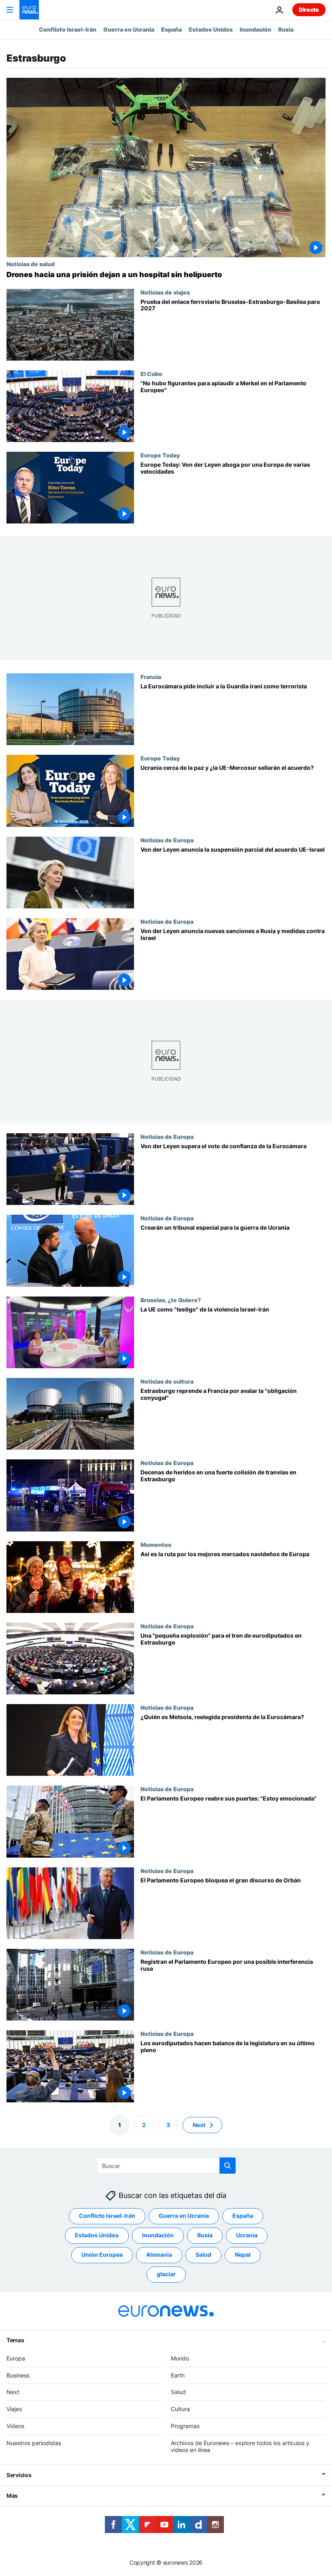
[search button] (228, 2166)
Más (12, 2496)
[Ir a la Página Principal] (29, 10)
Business (18, 2375)
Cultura (180, 2409)
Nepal (243, 2255)
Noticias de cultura (167, 1381)
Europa (16, 2358)
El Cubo (151, 374)
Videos (15, 2426)
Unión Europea (102, 2255)
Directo (309, 10)
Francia (151, 677)
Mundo (180, 2358)
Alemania (159, 2255)
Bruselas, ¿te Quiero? (171, 1300)
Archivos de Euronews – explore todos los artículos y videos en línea (240, 2446)
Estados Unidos (211, 29)
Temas (15, 2340)
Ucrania (247, 2235)
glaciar (166, 2274)
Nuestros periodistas (34, 2443)
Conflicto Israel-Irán (68, 29)
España (171, 29)
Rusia (286, 29)
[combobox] (166, 2166)
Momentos (156, 1544)
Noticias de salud (31, 264)
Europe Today (160, 455)
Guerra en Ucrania (129, 29)
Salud (203, 2255)
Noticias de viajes (165, 292)
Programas (185, 2426)
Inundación (255, 29)
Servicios (19, 2475)
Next (199, 2125)
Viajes (14, 2409)
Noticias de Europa (167, 840)
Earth (178, 2375)
